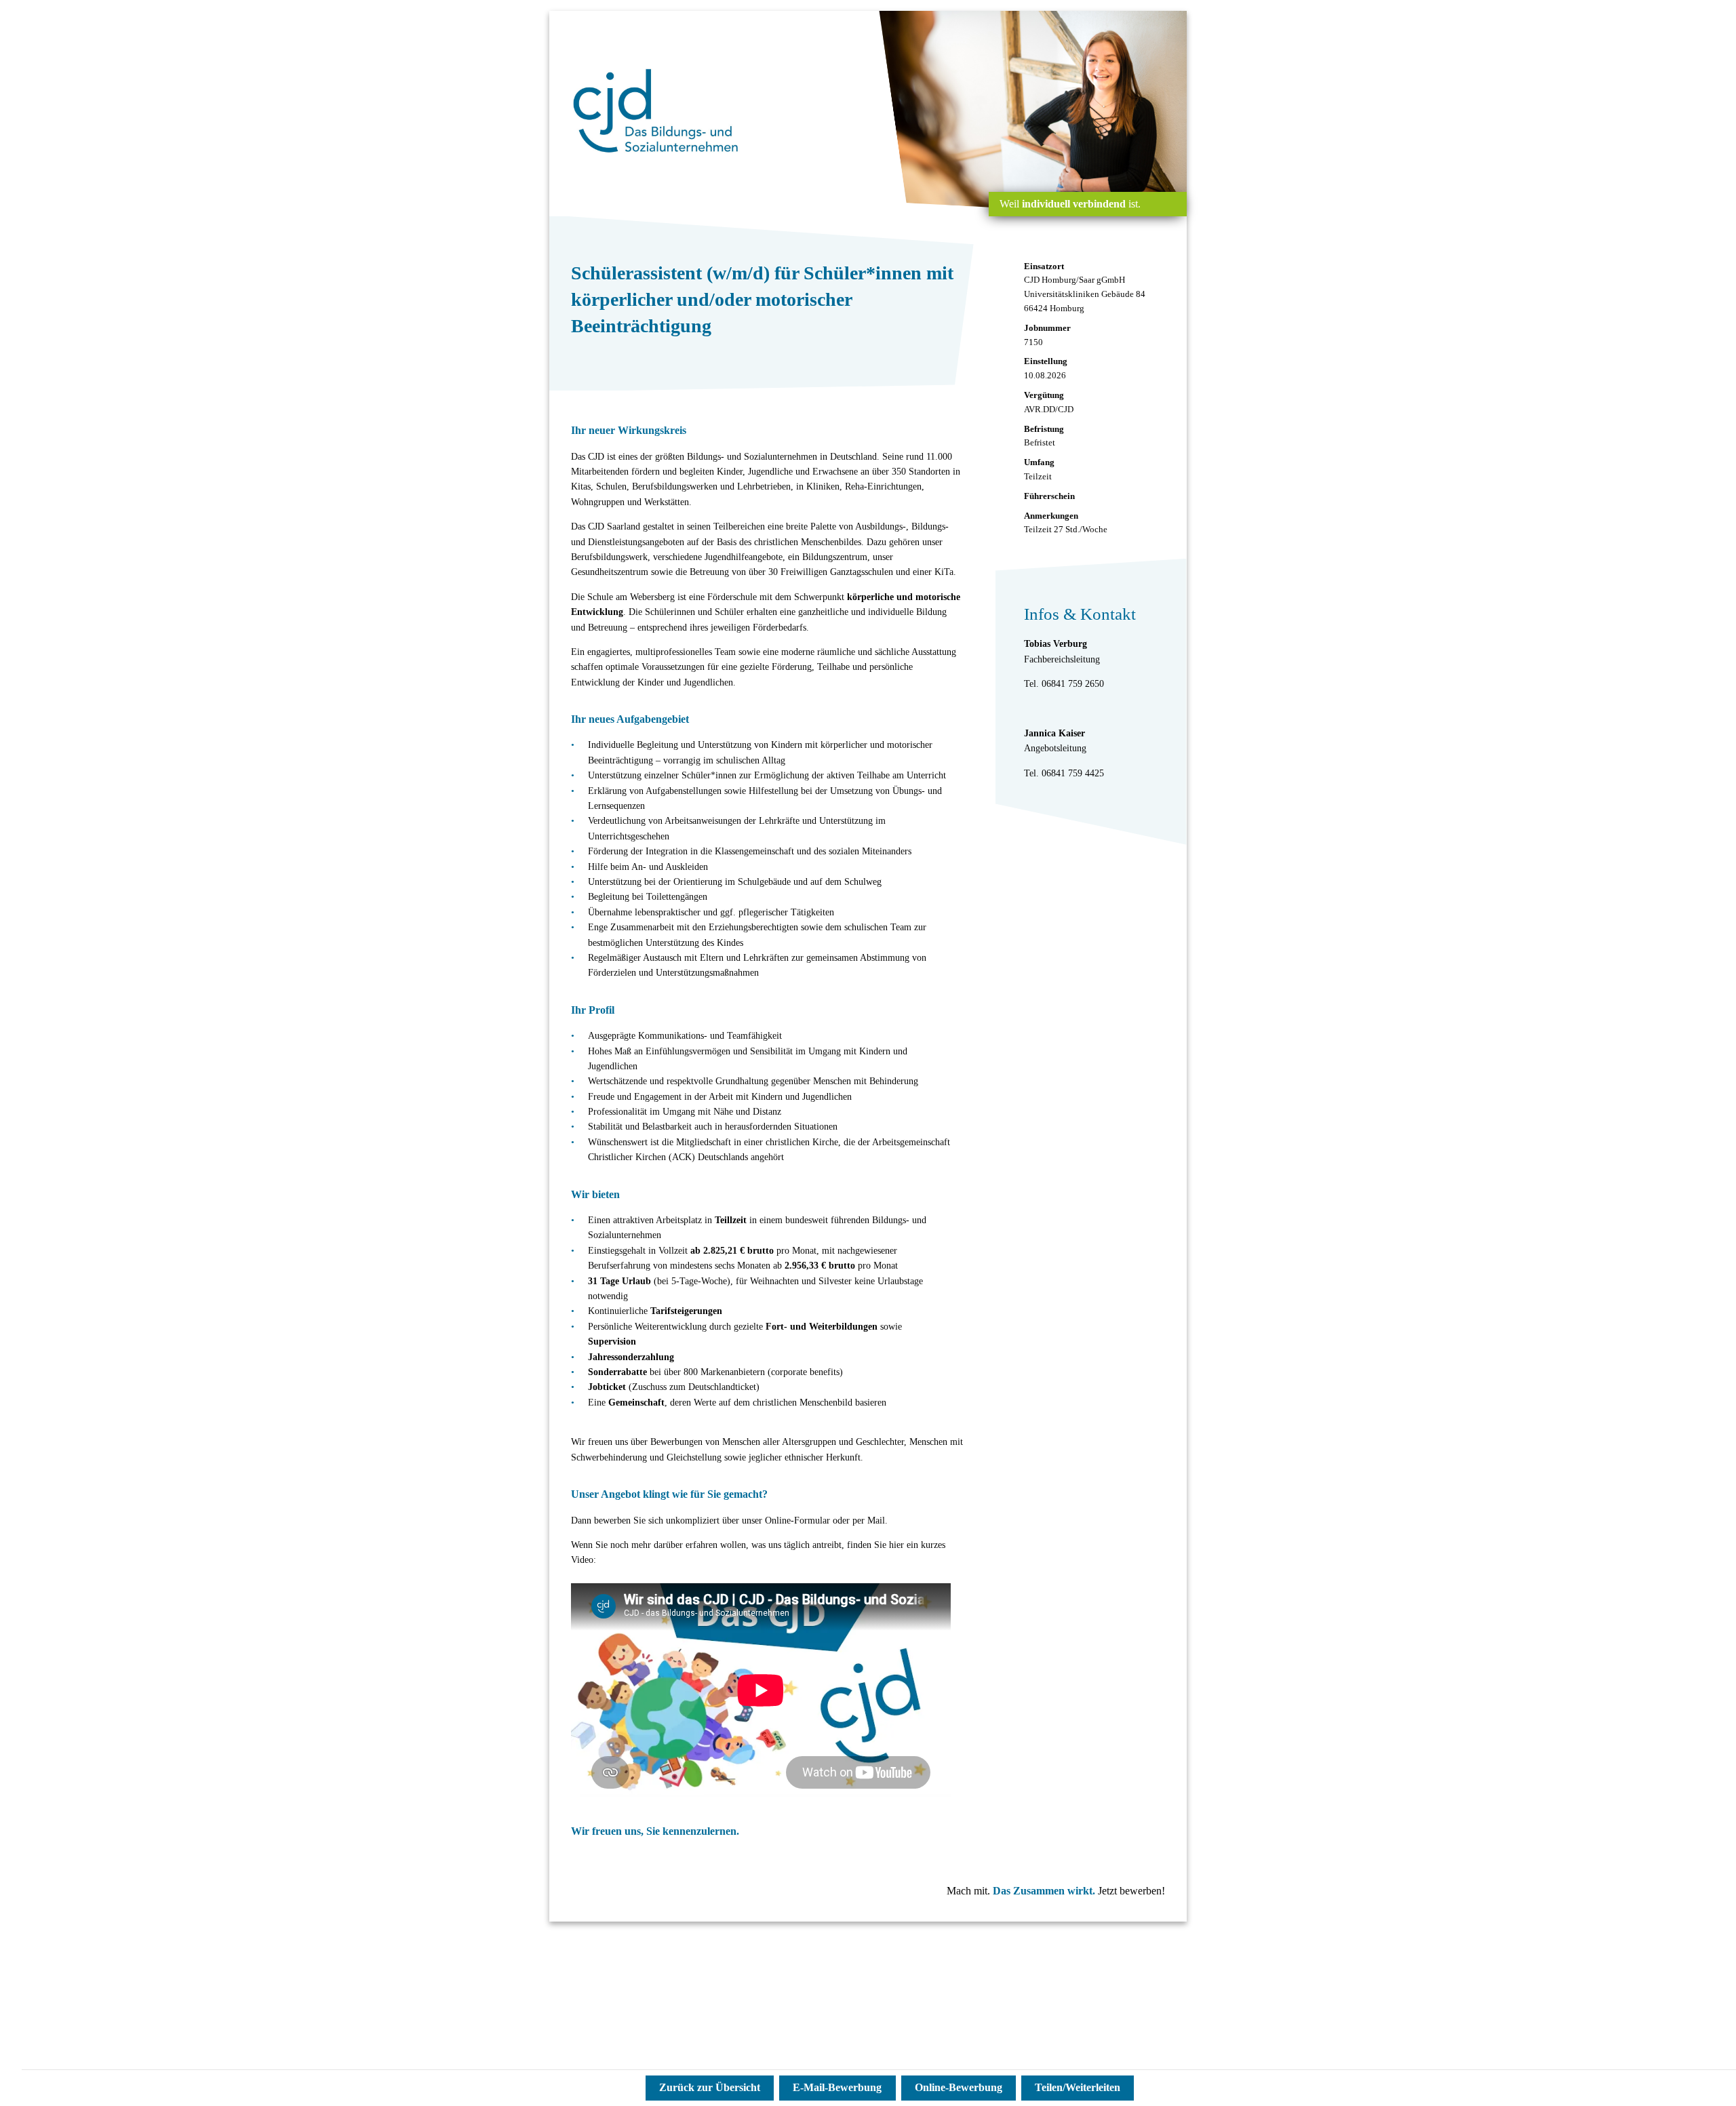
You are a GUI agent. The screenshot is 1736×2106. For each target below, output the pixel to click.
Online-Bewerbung (959, 2087)
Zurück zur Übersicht (710, 2087)
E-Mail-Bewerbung (837, 2087)
